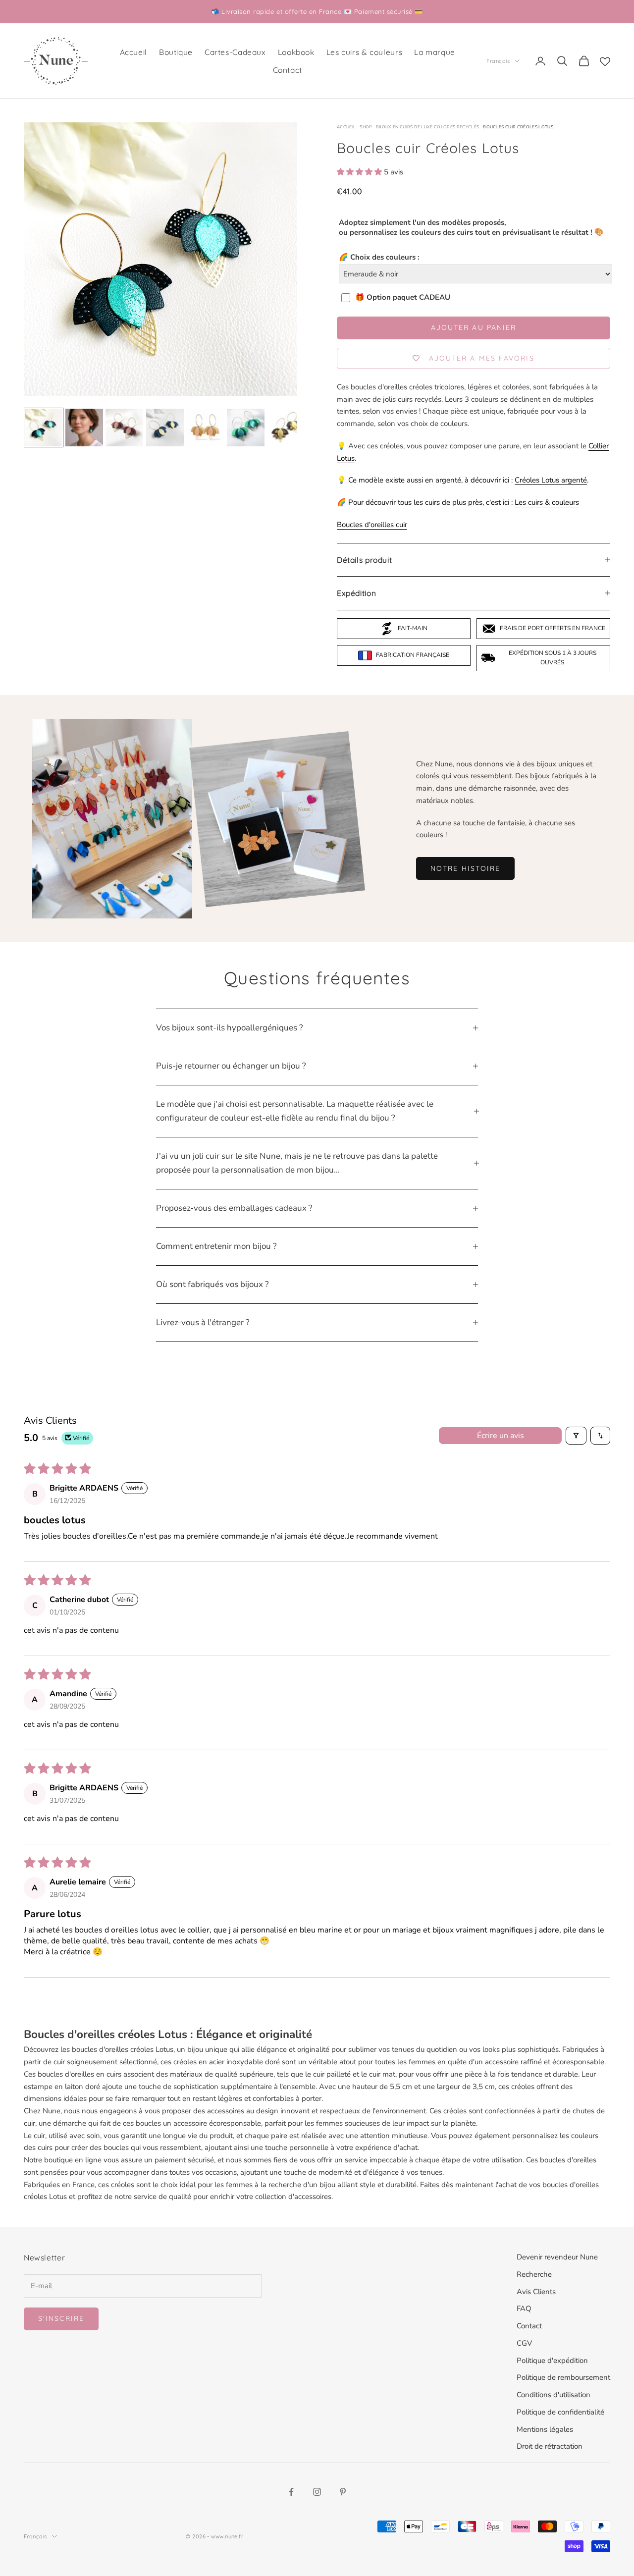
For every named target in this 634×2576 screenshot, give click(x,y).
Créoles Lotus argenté (551, 480)
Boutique (176, 52)
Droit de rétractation (550, 2446)
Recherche (534, 2274)
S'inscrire (61, 2318)
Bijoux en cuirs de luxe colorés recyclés (428, 127)
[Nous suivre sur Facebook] (291, 2492)
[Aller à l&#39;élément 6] (246, 428)
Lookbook (296, 52)
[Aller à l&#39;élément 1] (44, 428)
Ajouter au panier (474, 327)
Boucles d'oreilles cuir (372, 525)
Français (498, 61)
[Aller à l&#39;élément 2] (84, 428)
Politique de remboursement (563, 2377)
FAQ (524, 2308)
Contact (288, 70)
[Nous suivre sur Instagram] (317, 2492)
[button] (360, 172)
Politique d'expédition (552, 2361)
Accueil (133, 52)
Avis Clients (536, 2292)
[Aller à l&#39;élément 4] (165, 428)
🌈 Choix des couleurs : (379, 257)
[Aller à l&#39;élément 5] (205, 428)
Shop (366, 127)
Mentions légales (545, 2429)
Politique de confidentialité (560, 2412)
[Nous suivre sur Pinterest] (343, 2492)
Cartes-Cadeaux (235, 52)
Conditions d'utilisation (554, 2395)
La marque (435, 52)
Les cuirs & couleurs (364, 52)
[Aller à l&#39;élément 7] (286, 428)
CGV (524, 2343)
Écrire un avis (501, 1436)
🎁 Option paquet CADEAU (403, 297)
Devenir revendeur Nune (557, 2257)
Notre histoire (465, 868)
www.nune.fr (227, 2536)
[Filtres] (576, 1436)
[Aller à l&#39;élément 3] (124, 428)
